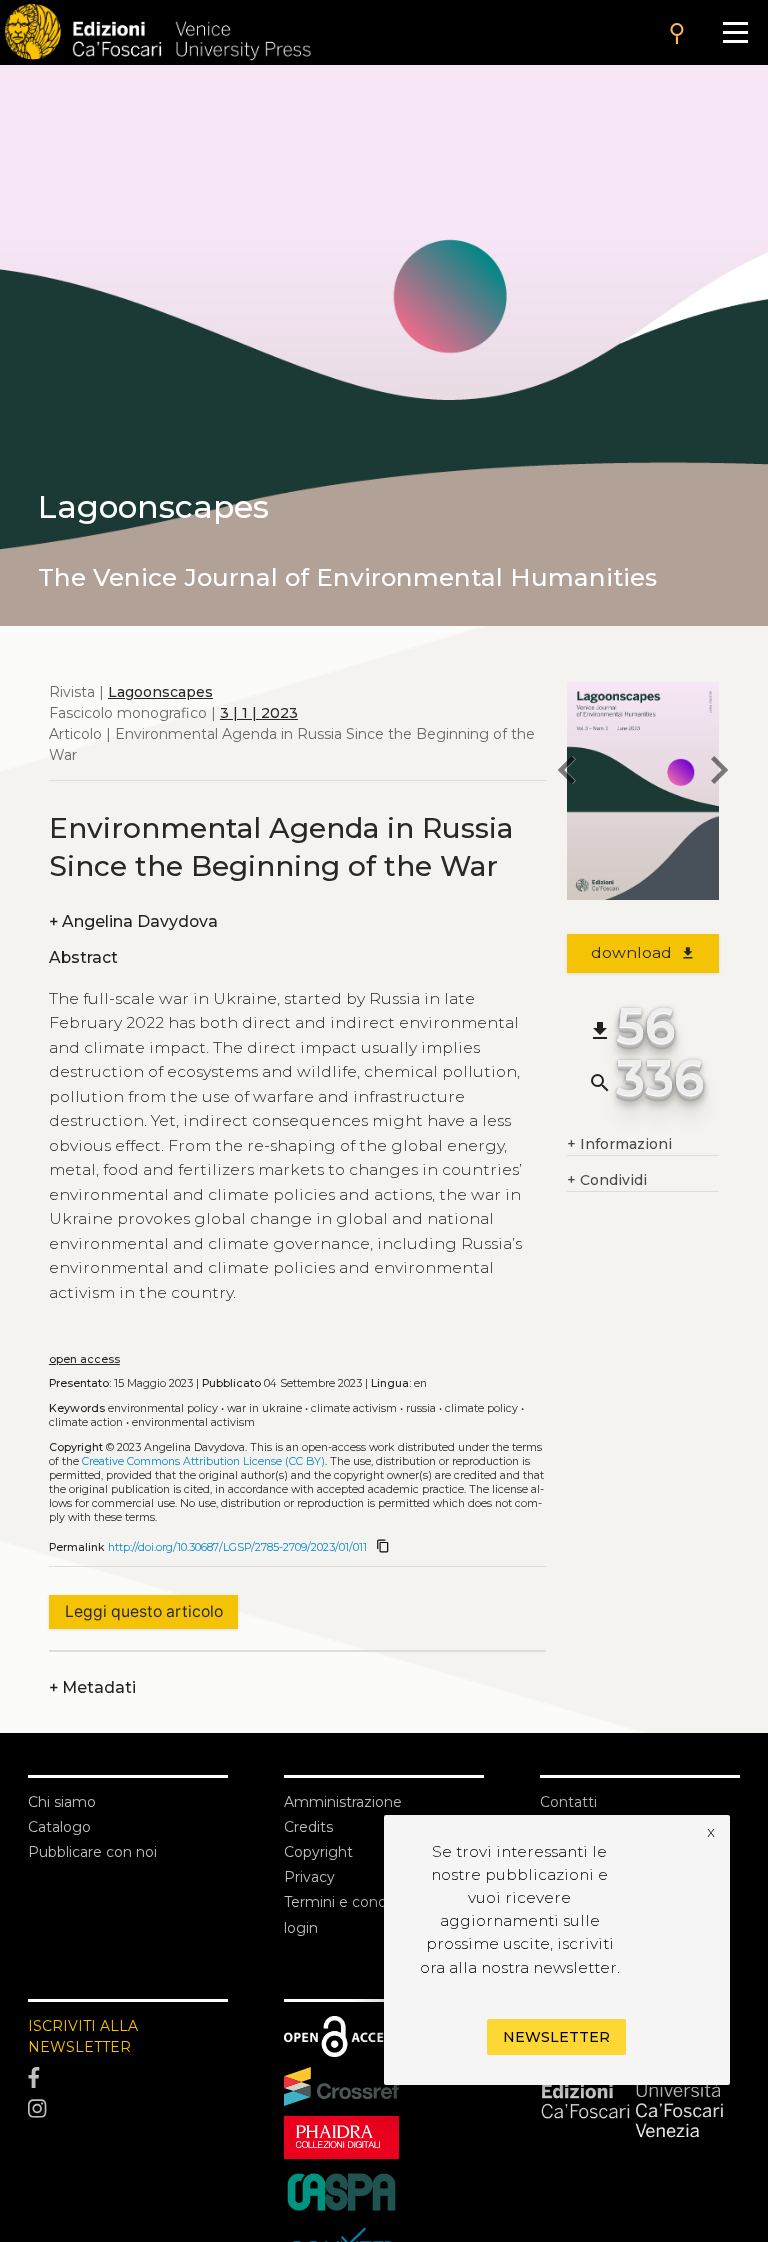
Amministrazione (343, 1802)
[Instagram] (128, 2110)
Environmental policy (163, 1408)
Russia (421, 1408)
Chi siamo (62, 1802)
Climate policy (481, 1408)
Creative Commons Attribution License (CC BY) (203, 1461)
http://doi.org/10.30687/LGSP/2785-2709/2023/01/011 (237, 1547)
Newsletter (556, 2037)
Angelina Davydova (133, 921)
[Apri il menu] (735, 32)
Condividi (607, 1180)
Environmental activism (193, 1422)
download (643, 952)
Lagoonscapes (160, 692)
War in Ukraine (264, 1408)
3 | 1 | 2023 (259, 713)
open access (84, 1359)
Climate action (86, 1422)
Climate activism (354, 1408)
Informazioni (619, 1144)
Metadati (92, 1687)
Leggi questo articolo (144, 1611)
